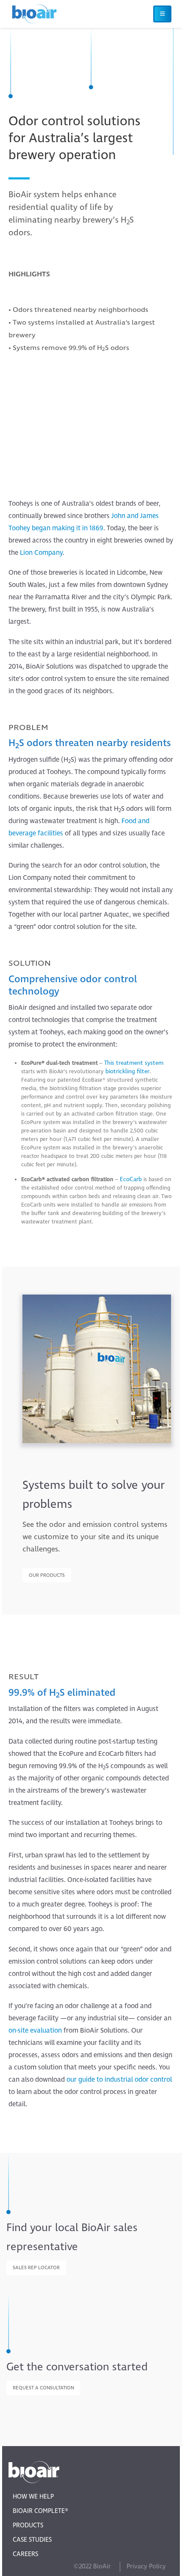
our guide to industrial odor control (119, 2080)
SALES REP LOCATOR (36, 2268)
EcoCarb (131, 1179)
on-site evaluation (35, 2030)
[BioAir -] (34, 14)
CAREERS (25, 2554)
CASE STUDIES (32, 2540)
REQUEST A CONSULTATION (43, 2388)
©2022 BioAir (92, 2566)
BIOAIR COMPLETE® (40, 2511)
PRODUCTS (28, 2525)
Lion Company (41, 553)
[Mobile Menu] (162, 14)
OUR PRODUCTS (47, 1575)
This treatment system (134, 1063)
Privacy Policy (146, 2566)
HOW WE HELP (33, 2497)
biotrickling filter (127, 1071)
